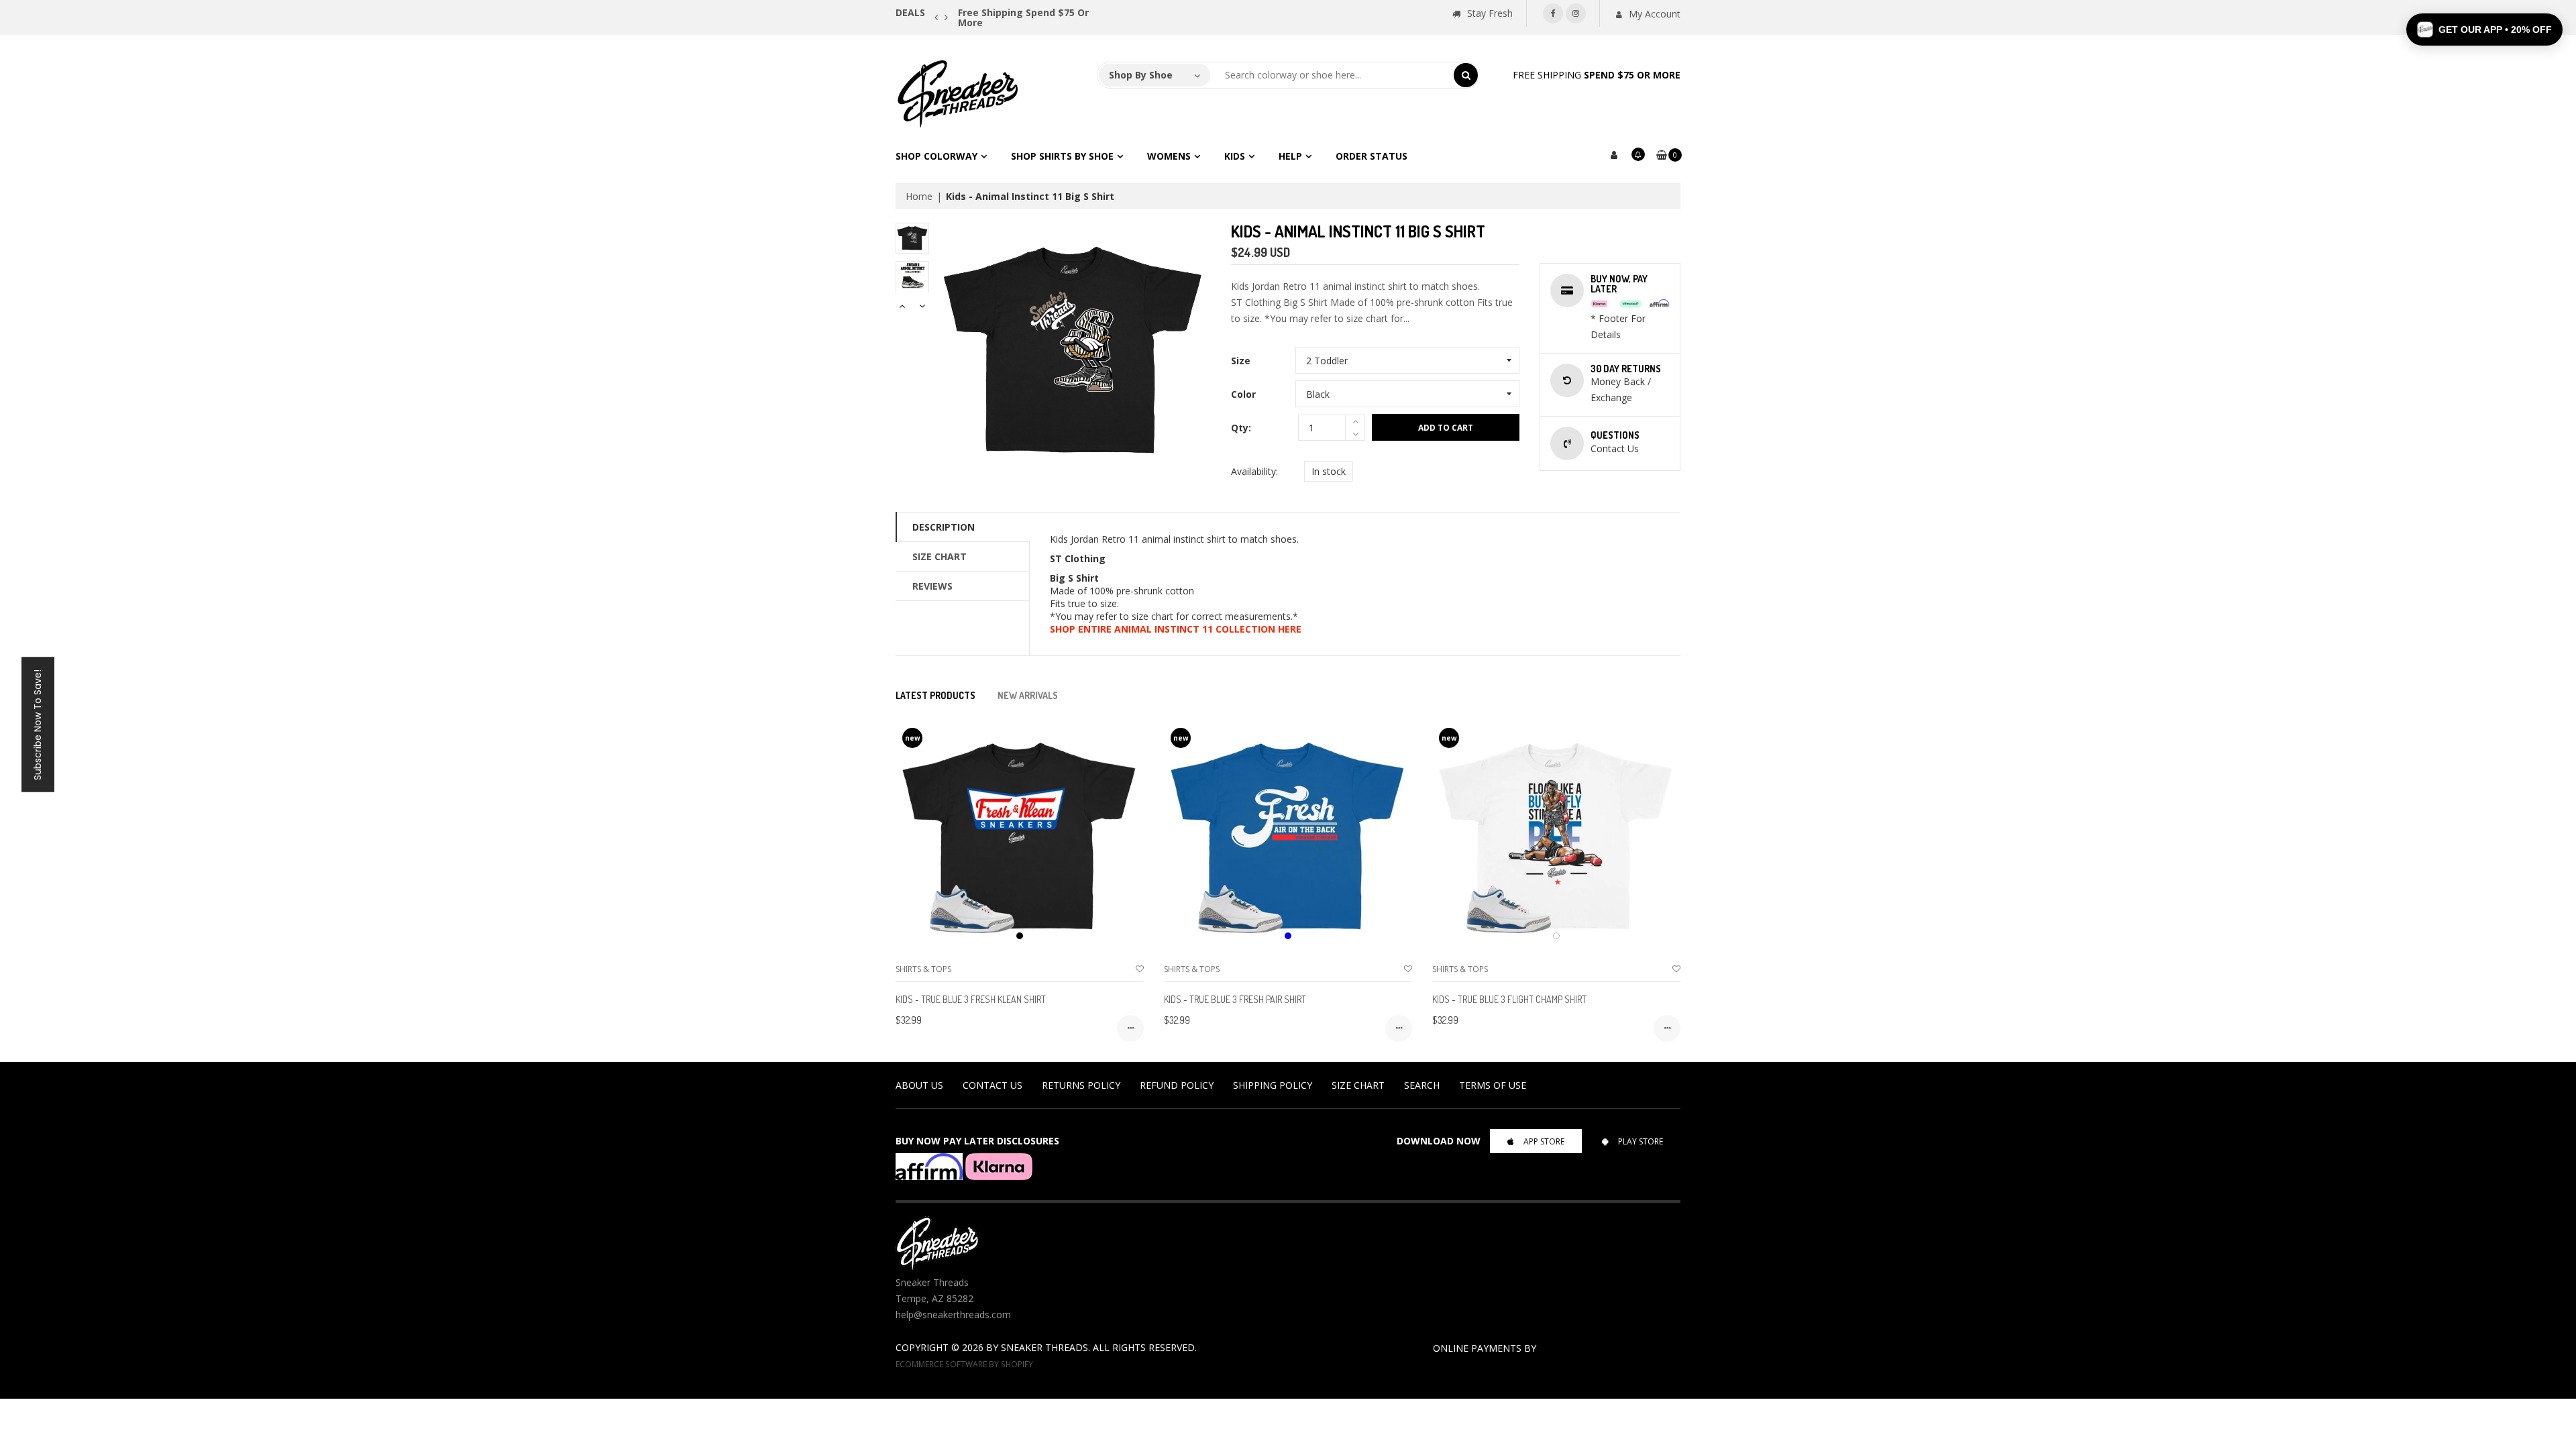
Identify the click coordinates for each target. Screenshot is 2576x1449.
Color (1243, 394)
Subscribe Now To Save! (38, 725)
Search (1422, 1085)
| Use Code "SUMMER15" (1039, 12)
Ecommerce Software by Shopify (964, 1364)
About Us (919, 1085)
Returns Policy (1081, 1085)
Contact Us (992, 1085)
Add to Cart (1446, 428)
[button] (2484, 30)
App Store (1544, 1141)
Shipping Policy (1273, 1085)
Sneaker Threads (1044, 1347)
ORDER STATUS (1372, 156)
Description (944, 527)
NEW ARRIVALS (1028, 695)
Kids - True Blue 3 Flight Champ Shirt (1509, 999)
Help (1290, 156)
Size (1241, 361)
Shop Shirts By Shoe (1062, 156)
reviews (932, 586)
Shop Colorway (936, 156)
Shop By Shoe (1141, 75)
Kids (1235, 156)
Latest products (935, 695)
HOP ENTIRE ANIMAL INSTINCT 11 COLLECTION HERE (1178, 629)
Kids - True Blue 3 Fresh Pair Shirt (1235, 999)
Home (919, 196)
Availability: (1254, 471)
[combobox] (1332, 75)
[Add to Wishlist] (1140, 969)
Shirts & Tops (923, 969)
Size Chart (940, 556)
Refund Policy (1177, 1085)
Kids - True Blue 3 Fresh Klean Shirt (971, 999)
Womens (1169, 156)
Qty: (1241, 428)
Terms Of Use (1493, 1085)
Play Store (1641, 1141)
